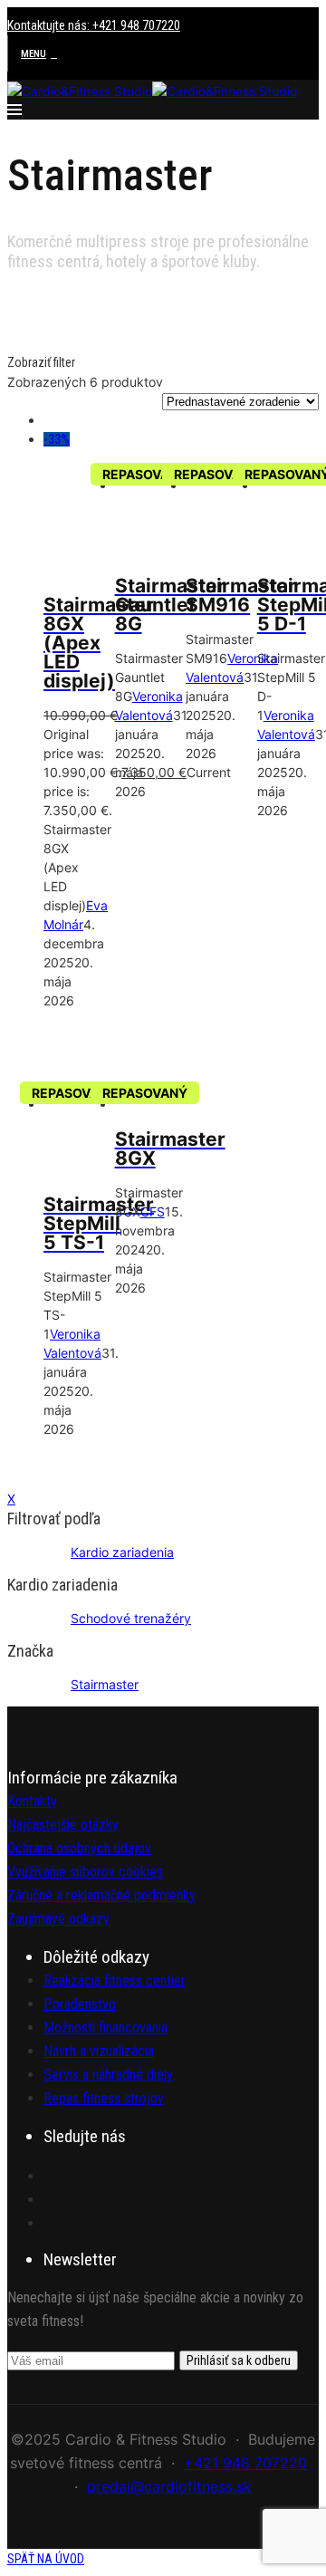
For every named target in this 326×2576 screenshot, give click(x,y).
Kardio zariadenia (122, 1552)
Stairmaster (105, 1684)
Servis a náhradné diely (108, 2075)
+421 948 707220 (245, 2463)
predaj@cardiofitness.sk (169, 2486)
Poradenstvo (80, 2004)
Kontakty (32, 1801)
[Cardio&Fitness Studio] (80, 91)
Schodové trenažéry (131, 1618)
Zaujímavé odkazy (58, 1919)
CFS (153, 1211)
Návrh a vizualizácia (99, 2051)
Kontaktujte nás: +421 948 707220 (94, 25)
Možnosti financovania (105, 2028)
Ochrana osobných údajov (79, 1848)
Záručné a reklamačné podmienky (101, 1895)
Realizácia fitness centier (115, 1980)
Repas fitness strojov (104, 2098)
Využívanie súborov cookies (85, 1872)
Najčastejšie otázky (63, 1825)
